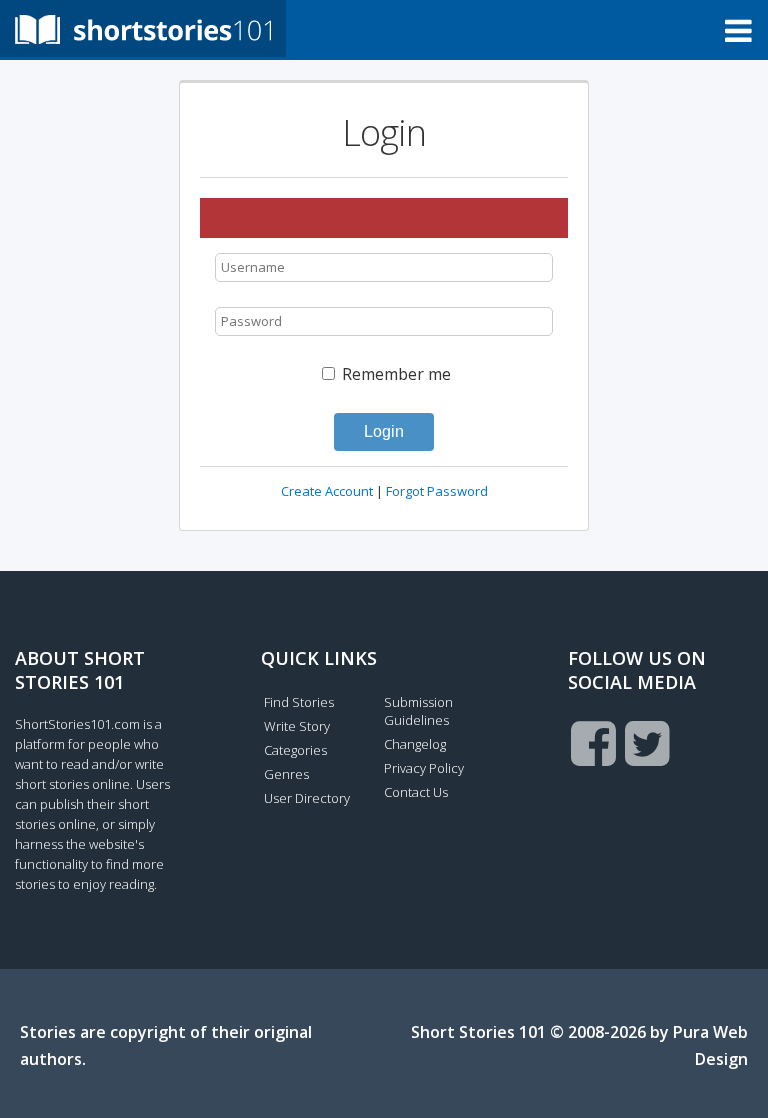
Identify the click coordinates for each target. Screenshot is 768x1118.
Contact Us (416, 792)
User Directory (307, 798)
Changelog (415, 744)
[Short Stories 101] (143, 28)
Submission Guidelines (418, 711)
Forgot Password (437, 491)
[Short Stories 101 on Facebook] (593, 743)
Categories (295, 750)
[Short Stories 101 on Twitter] (647, 743)
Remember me (394, 374)
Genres (286, 774)
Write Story (297, 726)
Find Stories (299, 702)
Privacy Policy (424, 768)
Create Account (327, 491)
